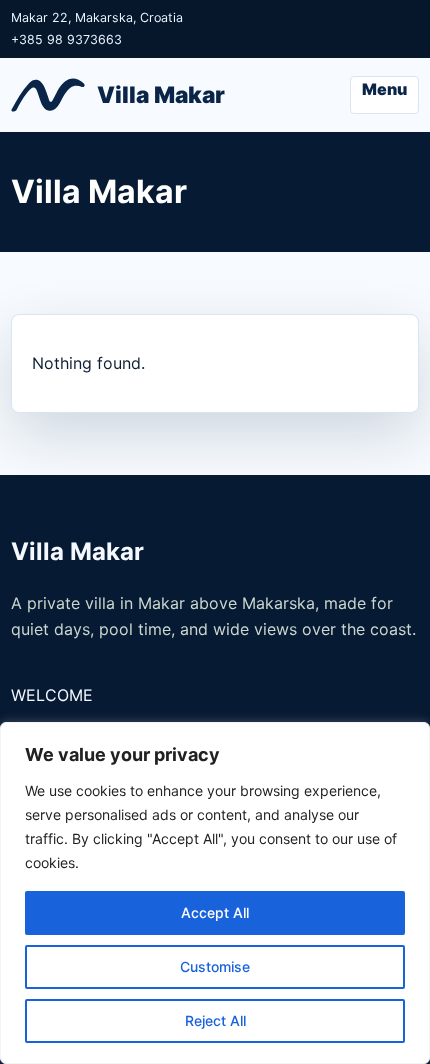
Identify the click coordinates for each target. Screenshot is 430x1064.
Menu (384, 89)
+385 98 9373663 (66, 39)
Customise (215, 966)
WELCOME (52, 695)
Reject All (215, 1020)
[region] (215, 893)
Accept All (215, 912)
